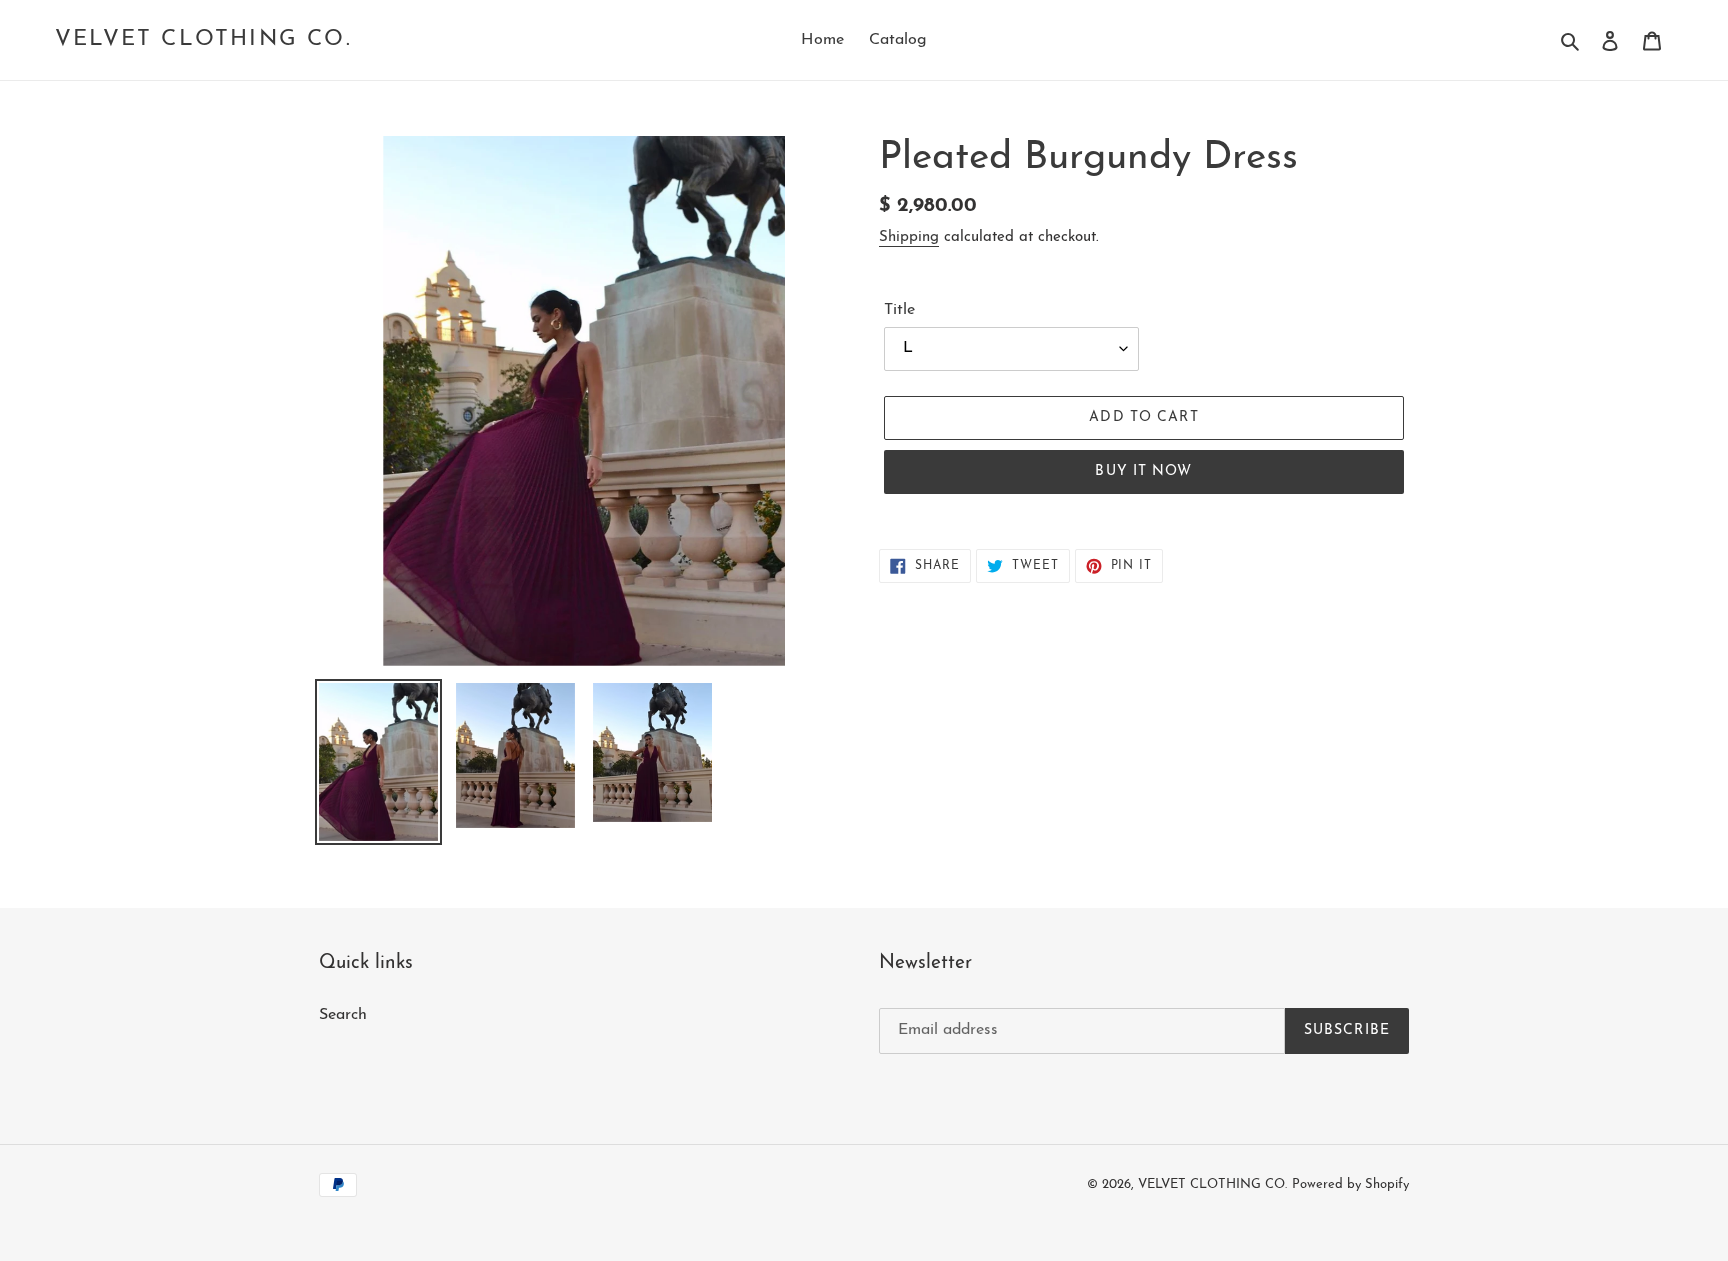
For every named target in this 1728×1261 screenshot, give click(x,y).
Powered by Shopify (1350, 1184)
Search (343, 1015)
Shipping (909, 237)
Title (899, 310)
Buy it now (1143, 471)
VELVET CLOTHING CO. (203, 39)
